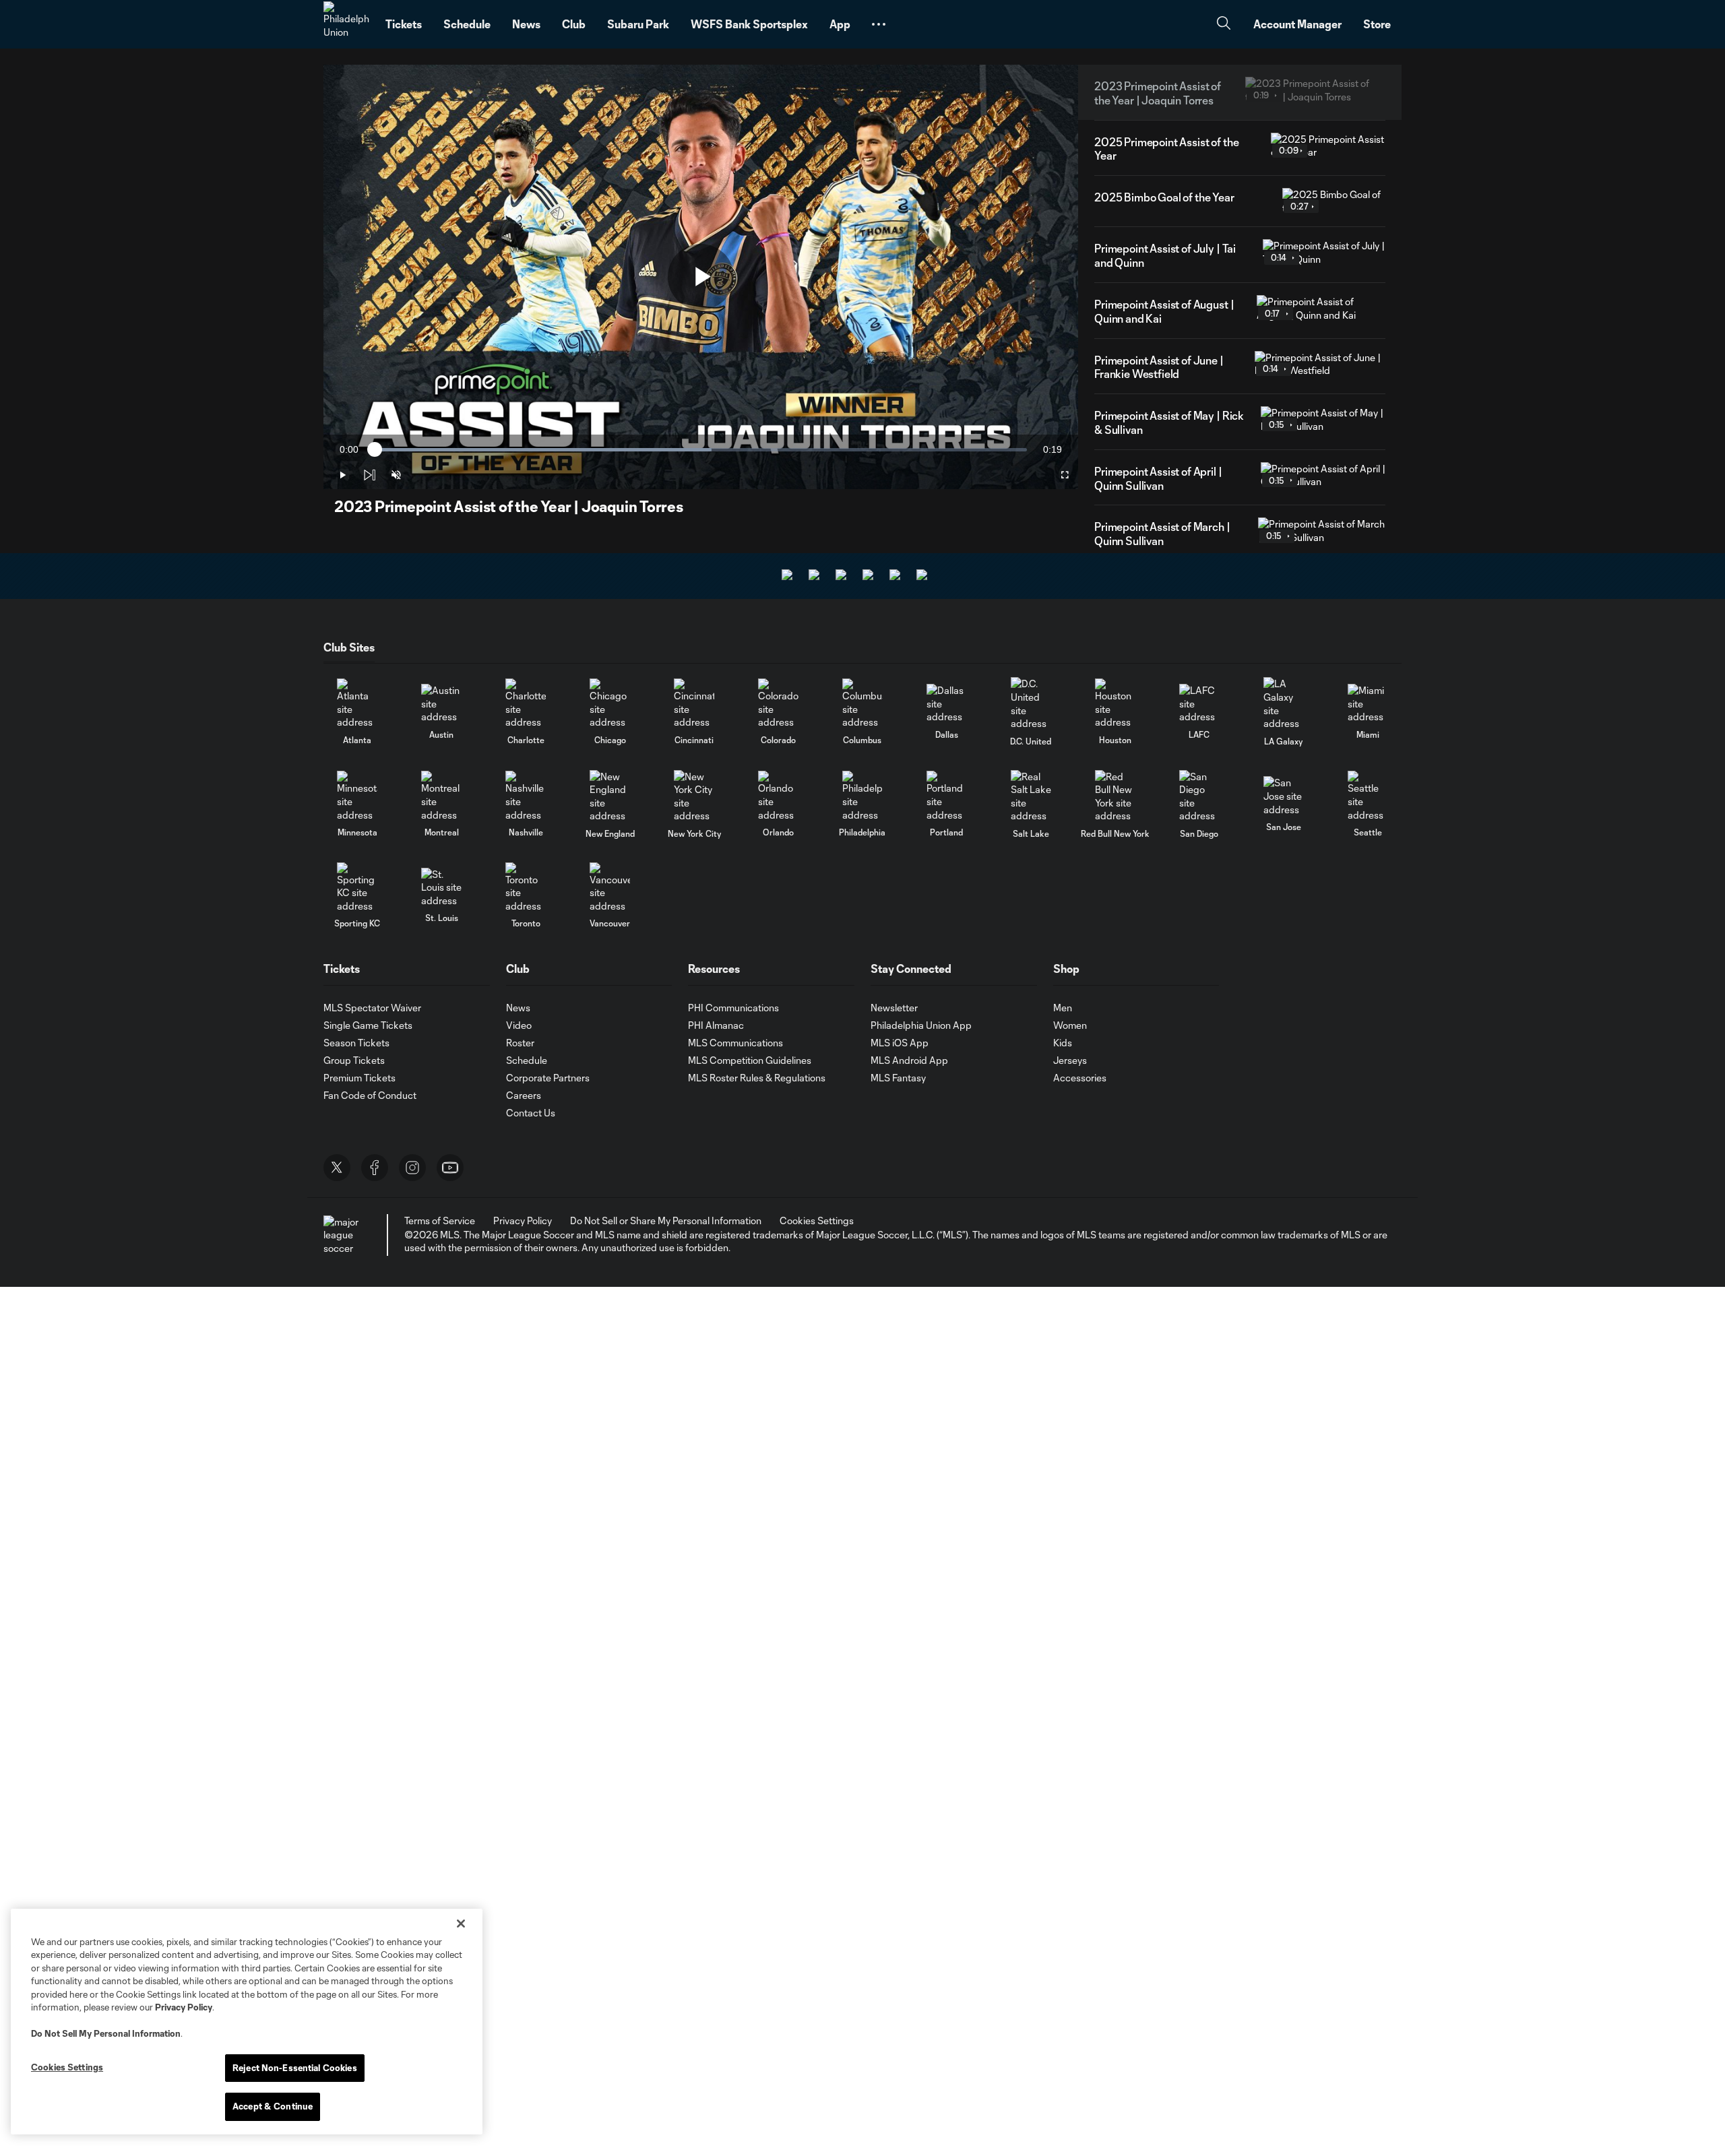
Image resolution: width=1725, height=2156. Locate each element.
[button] (879, 24)
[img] (369, 475)
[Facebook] (375, 1168)
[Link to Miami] (1368, 704)
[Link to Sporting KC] (357, 888)
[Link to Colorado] (778, 704)
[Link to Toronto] (526, 888)
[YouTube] (450, 1168)
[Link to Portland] (947, 796)
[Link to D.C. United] (1031, 703)
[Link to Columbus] (862, 704)
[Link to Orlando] (778, 796)
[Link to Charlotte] (526, 704)
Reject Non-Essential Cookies (295, 2068)
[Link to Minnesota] (357, 796)
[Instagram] (412, 1168)
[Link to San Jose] (1284, 796)
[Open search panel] (1224, 25)
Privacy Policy (184, 2007)
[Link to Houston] (1115, 704)
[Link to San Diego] (1199, 796)
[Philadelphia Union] (346, 24)
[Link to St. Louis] (441, 888)
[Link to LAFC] (1199, 704)
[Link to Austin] (441, 704)
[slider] (701, 450)
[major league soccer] (344, 1235)
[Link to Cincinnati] (694, 704)
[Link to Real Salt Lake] (1031, 796)
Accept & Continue (273, 2106)
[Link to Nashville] (526, 796)
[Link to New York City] (694, 796)
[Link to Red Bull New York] (1115, 796)
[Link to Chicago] (610, 704)
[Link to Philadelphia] (862, 796)
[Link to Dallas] (947, 704)
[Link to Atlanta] (357, 704)
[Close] (461, 1924)
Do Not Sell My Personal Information (106, 2033)
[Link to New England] (610, 796)
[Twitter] (337, 1168)
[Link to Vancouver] (610, 888)
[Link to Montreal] (441, 796)
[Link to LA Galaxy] (1284, 703)
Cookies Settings (817, 1220)
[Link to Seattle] (1368, 796)
